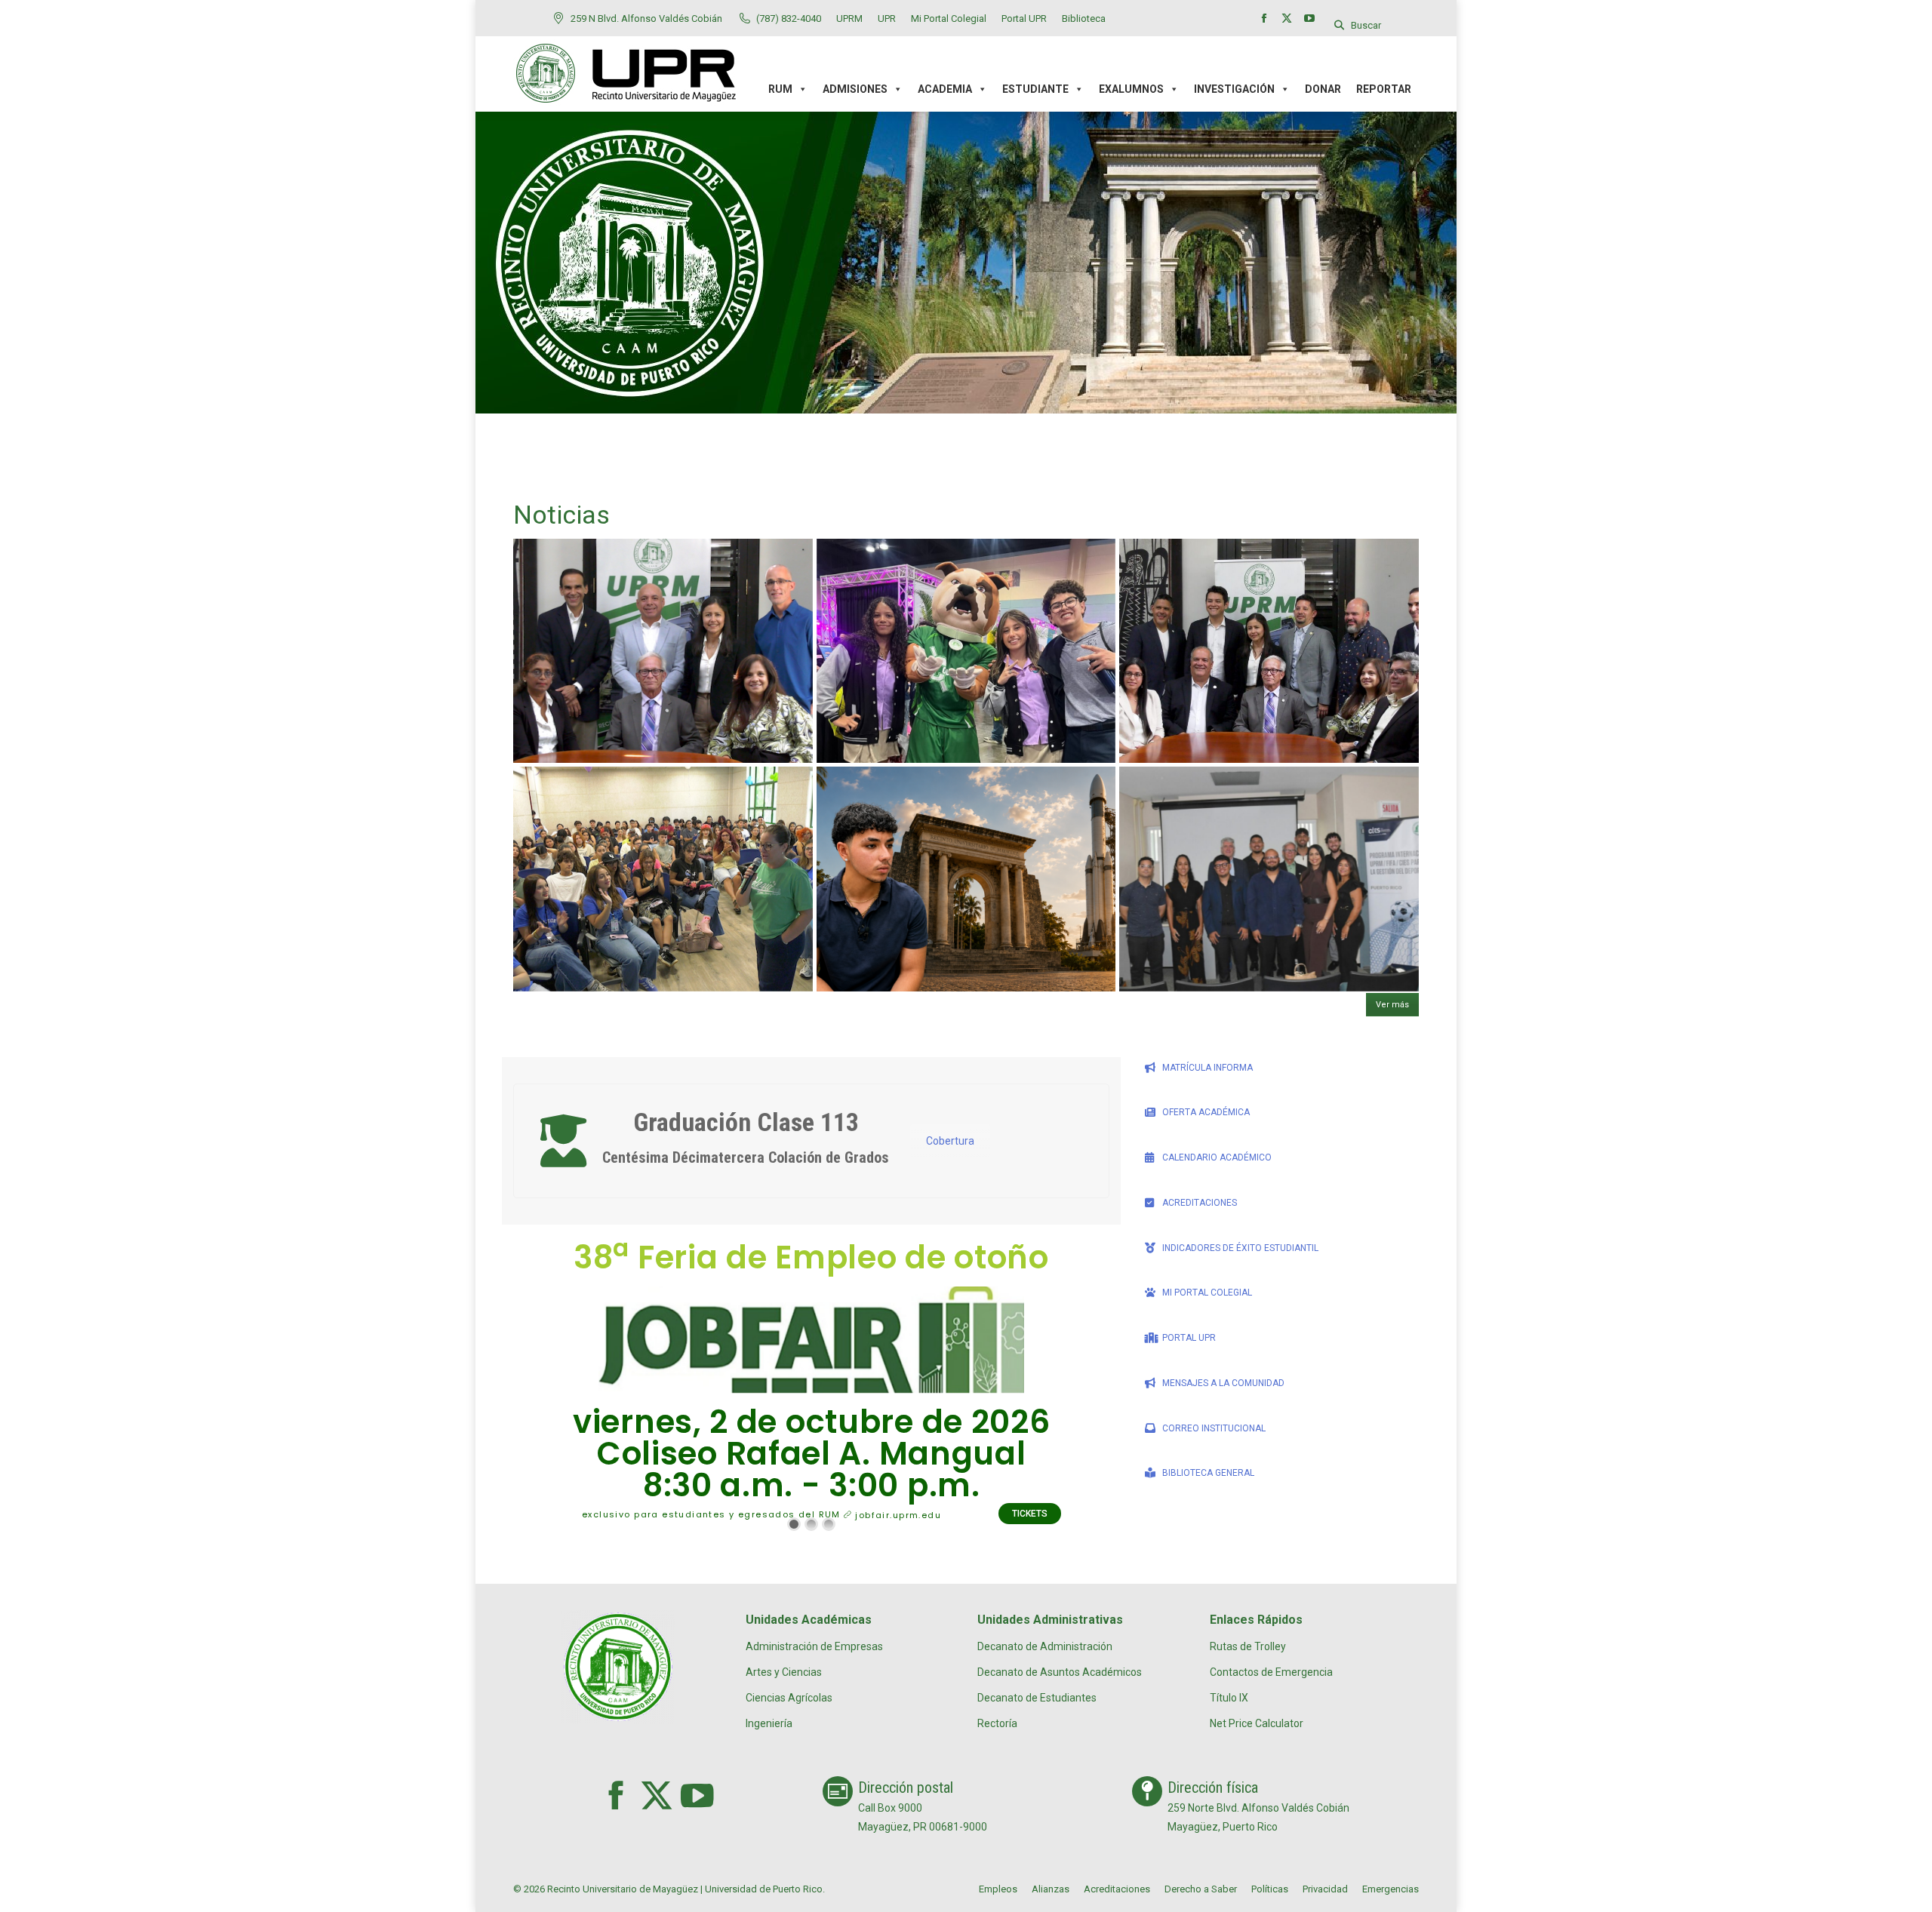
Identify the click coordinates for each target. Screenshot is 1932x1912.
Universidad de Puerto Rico (764, 1889)
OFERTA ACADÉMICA (1206, 1112)
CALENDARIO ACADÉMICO (1217, 1157)
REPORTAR (1384, 89)
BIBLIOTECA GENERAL (1208, 1473)
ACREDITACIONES (1200, 1203)
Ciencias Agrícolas (789, 1698)
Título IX (1229, 1698)
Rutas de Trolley (1248, 1646)
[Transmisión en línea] (563, 1141)
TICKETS (1030, 1514)
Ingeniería (769, 1723)
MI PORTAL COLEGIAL (1207, 1293)
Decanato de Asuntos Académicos (1060, 1672)
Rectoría (997, 1723)
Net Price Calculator (1257, 1723)
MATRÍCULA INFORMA (1207, 1068)
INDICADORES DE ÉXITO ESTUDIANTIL (1240, 1248)
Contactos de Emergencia (1271, 1672)
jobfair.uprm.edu (897, 1514)
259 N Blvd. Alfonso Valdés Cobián (646, 18)
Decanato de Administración (1045, 1646)
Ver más (1392, 1005)
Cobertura (950, 1141)
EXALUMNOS (1131, 89)
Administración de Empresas (814, 1646)
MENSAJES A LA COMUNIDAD (1223, 1383)
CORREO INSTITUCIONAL (1214, 1428)
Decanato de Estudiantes (1037, 1698)
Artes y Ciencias (784, 1672)
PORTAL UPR (1189, 1338)
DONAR (1323, 89)
